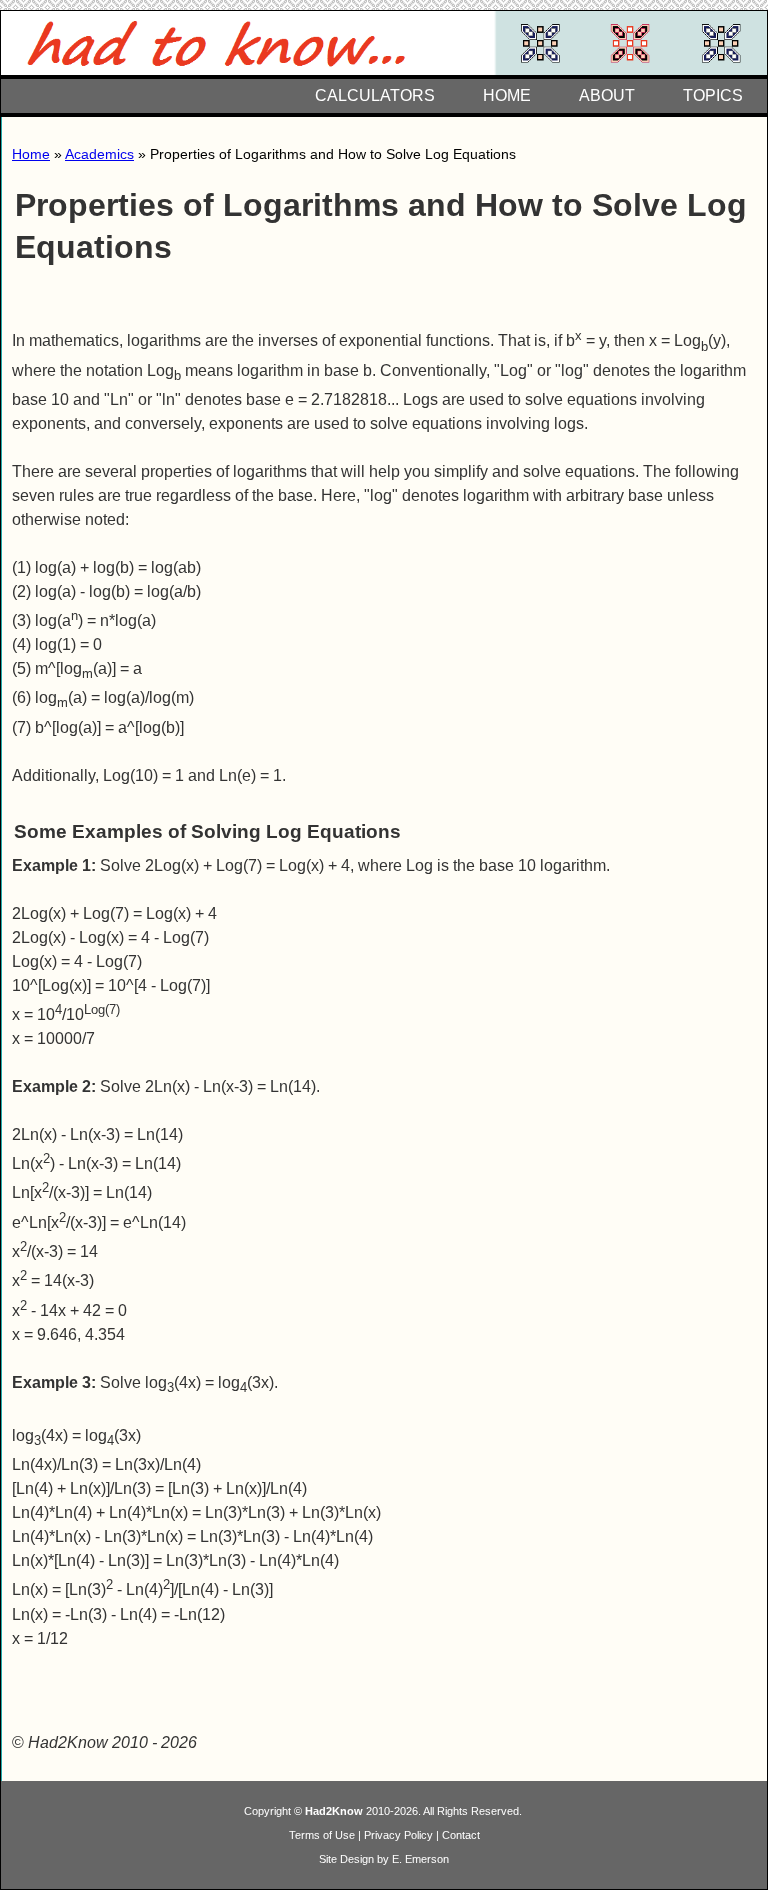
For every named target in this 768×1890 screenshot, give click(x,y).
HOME (507, 95)
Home (31, 154)
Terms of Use (322, 1835)
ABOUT (607, 95)
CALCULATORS (375, 95)
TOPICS (713, 95)
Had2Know (334, 1811)
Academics (99, 154)
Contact (461, 1835)
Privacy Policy (398, 1835)
